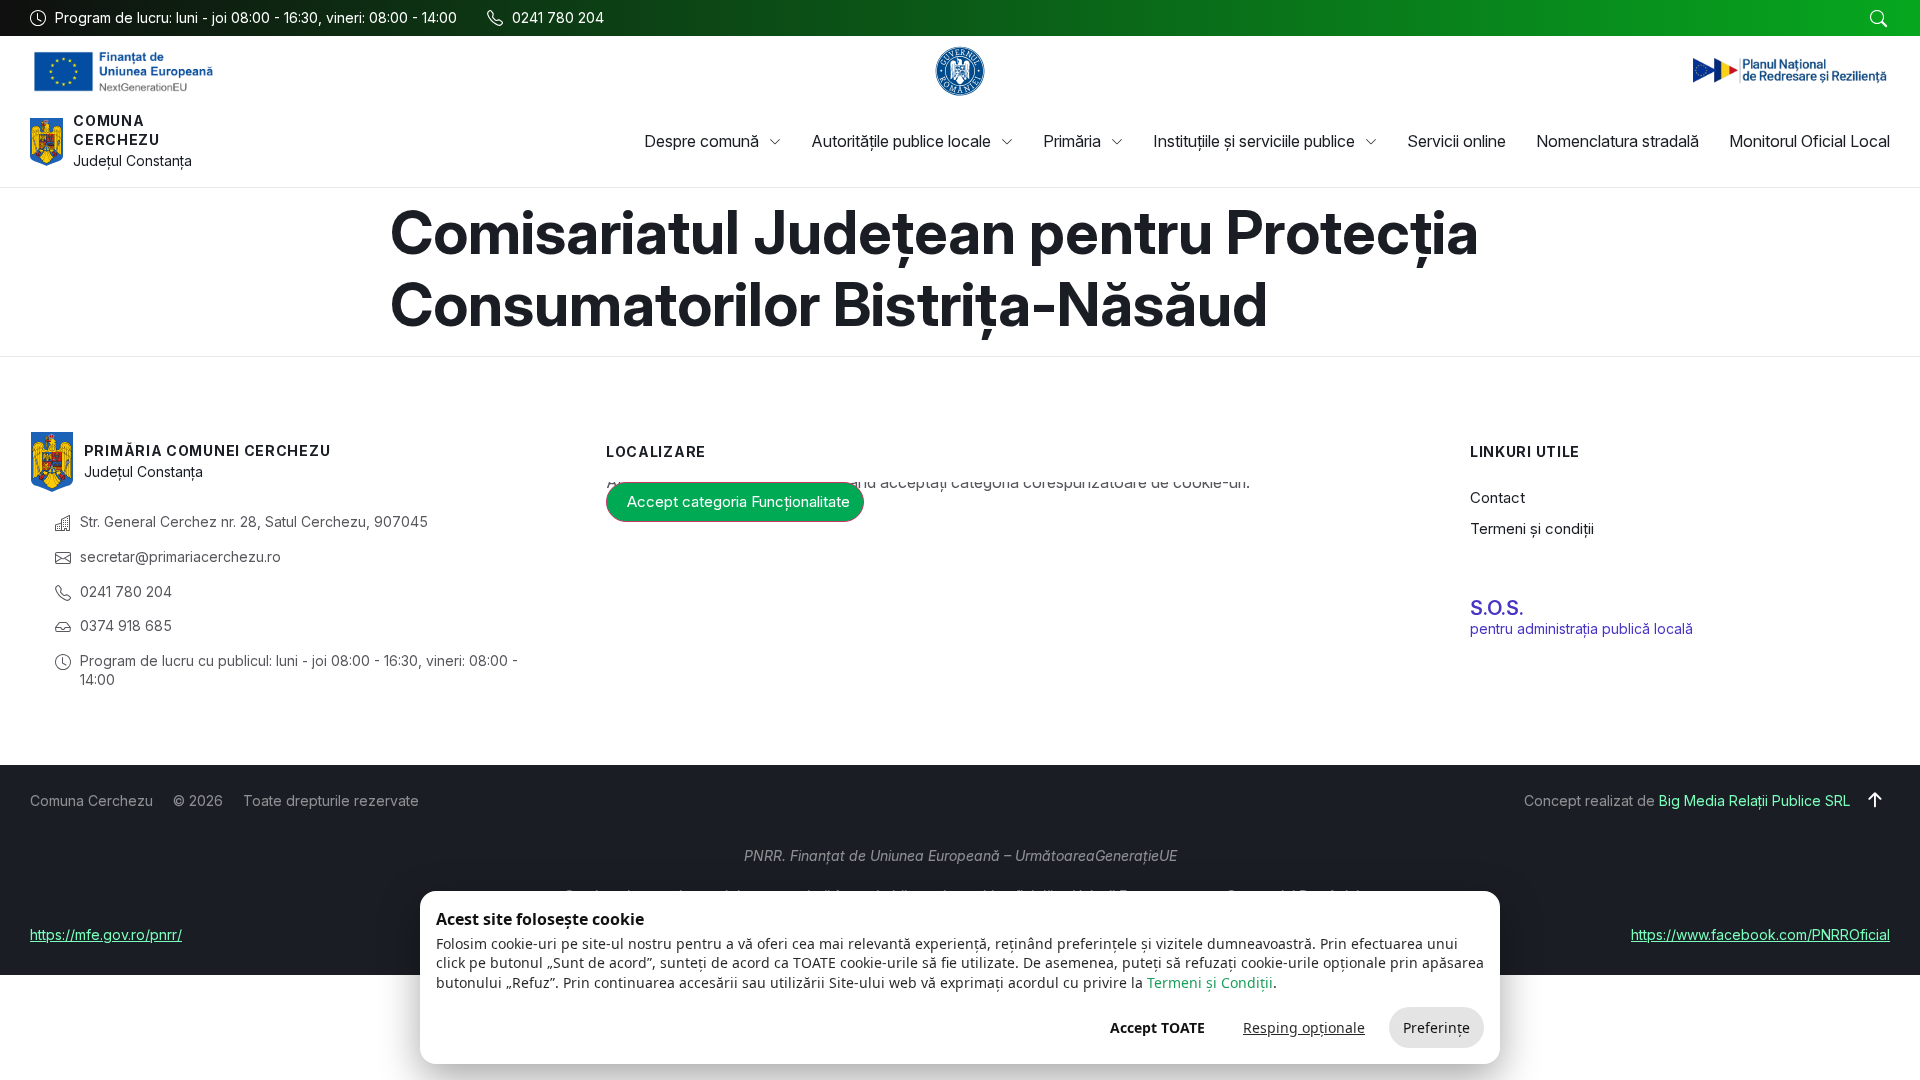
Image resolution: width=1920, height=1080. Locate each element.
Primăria (1072, 141)
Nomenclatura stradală (1617, 141)
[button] (1878, 19)
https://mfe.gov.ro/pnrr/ (106, 934)
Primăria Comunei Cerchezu (207, 450)
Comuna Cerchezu (116, 130)
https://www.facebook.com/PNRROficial (1760, 934)
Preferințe (1436, 1027)
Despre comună (701, 141)
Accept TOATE (1157, 1027)
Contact (1497, 497)
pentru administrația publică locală (1581, 628)
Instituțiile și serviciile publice (1254, 141)
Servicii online (1456, 141)
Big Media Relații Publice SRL (1754, 800)
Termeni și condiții (1532, 528)
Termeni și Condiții (1210, 982)
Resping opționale (1304, 1027)
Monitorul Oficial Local (1809, 141)
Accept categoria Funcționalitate (738, 501)
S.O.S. (1497, 608)
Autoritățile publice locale (901, 141)
